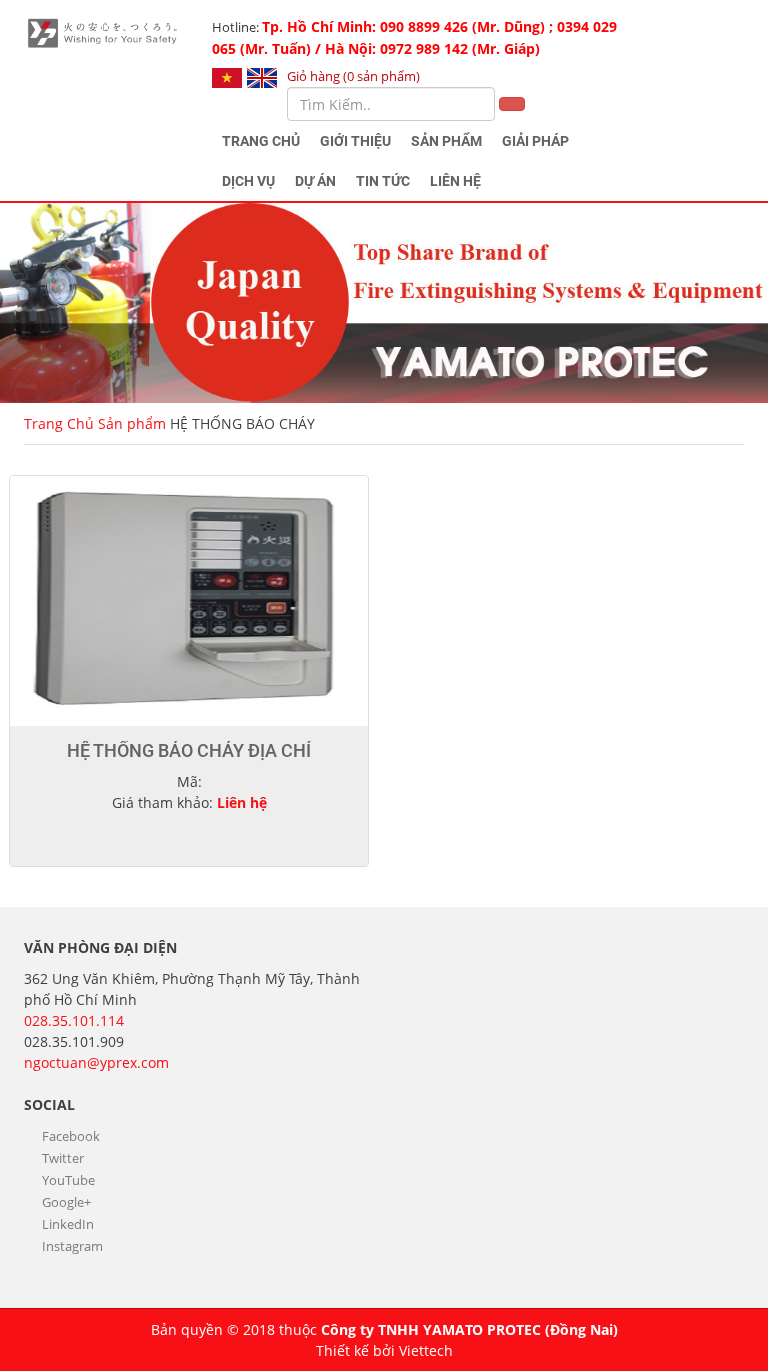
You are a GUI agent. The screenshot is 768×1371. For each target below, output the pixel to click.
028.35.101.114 (74, 1020)
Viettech (426, 1350)
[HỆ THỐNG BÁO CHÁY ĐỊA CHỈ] (189, 601)
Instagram (71, 1246)
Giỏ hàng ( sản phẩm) (353, 76)
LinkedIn (66, 1224)
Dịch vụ (248, 181)
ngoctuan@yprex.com (96, 1062)
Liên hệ (455, 181)
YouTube (67, 1180)
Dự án (315, 181)
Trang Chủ (261, 141)
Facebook (69, 1136)
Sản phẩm (446, 141)
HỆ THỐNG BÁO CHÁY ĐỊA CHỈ (189, 750)
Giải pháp (535, 141)
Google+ (65, 1202)
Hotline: (414, 37)
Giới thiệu (355, 141)
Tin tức (383, 181)
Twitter (61, 1158)
